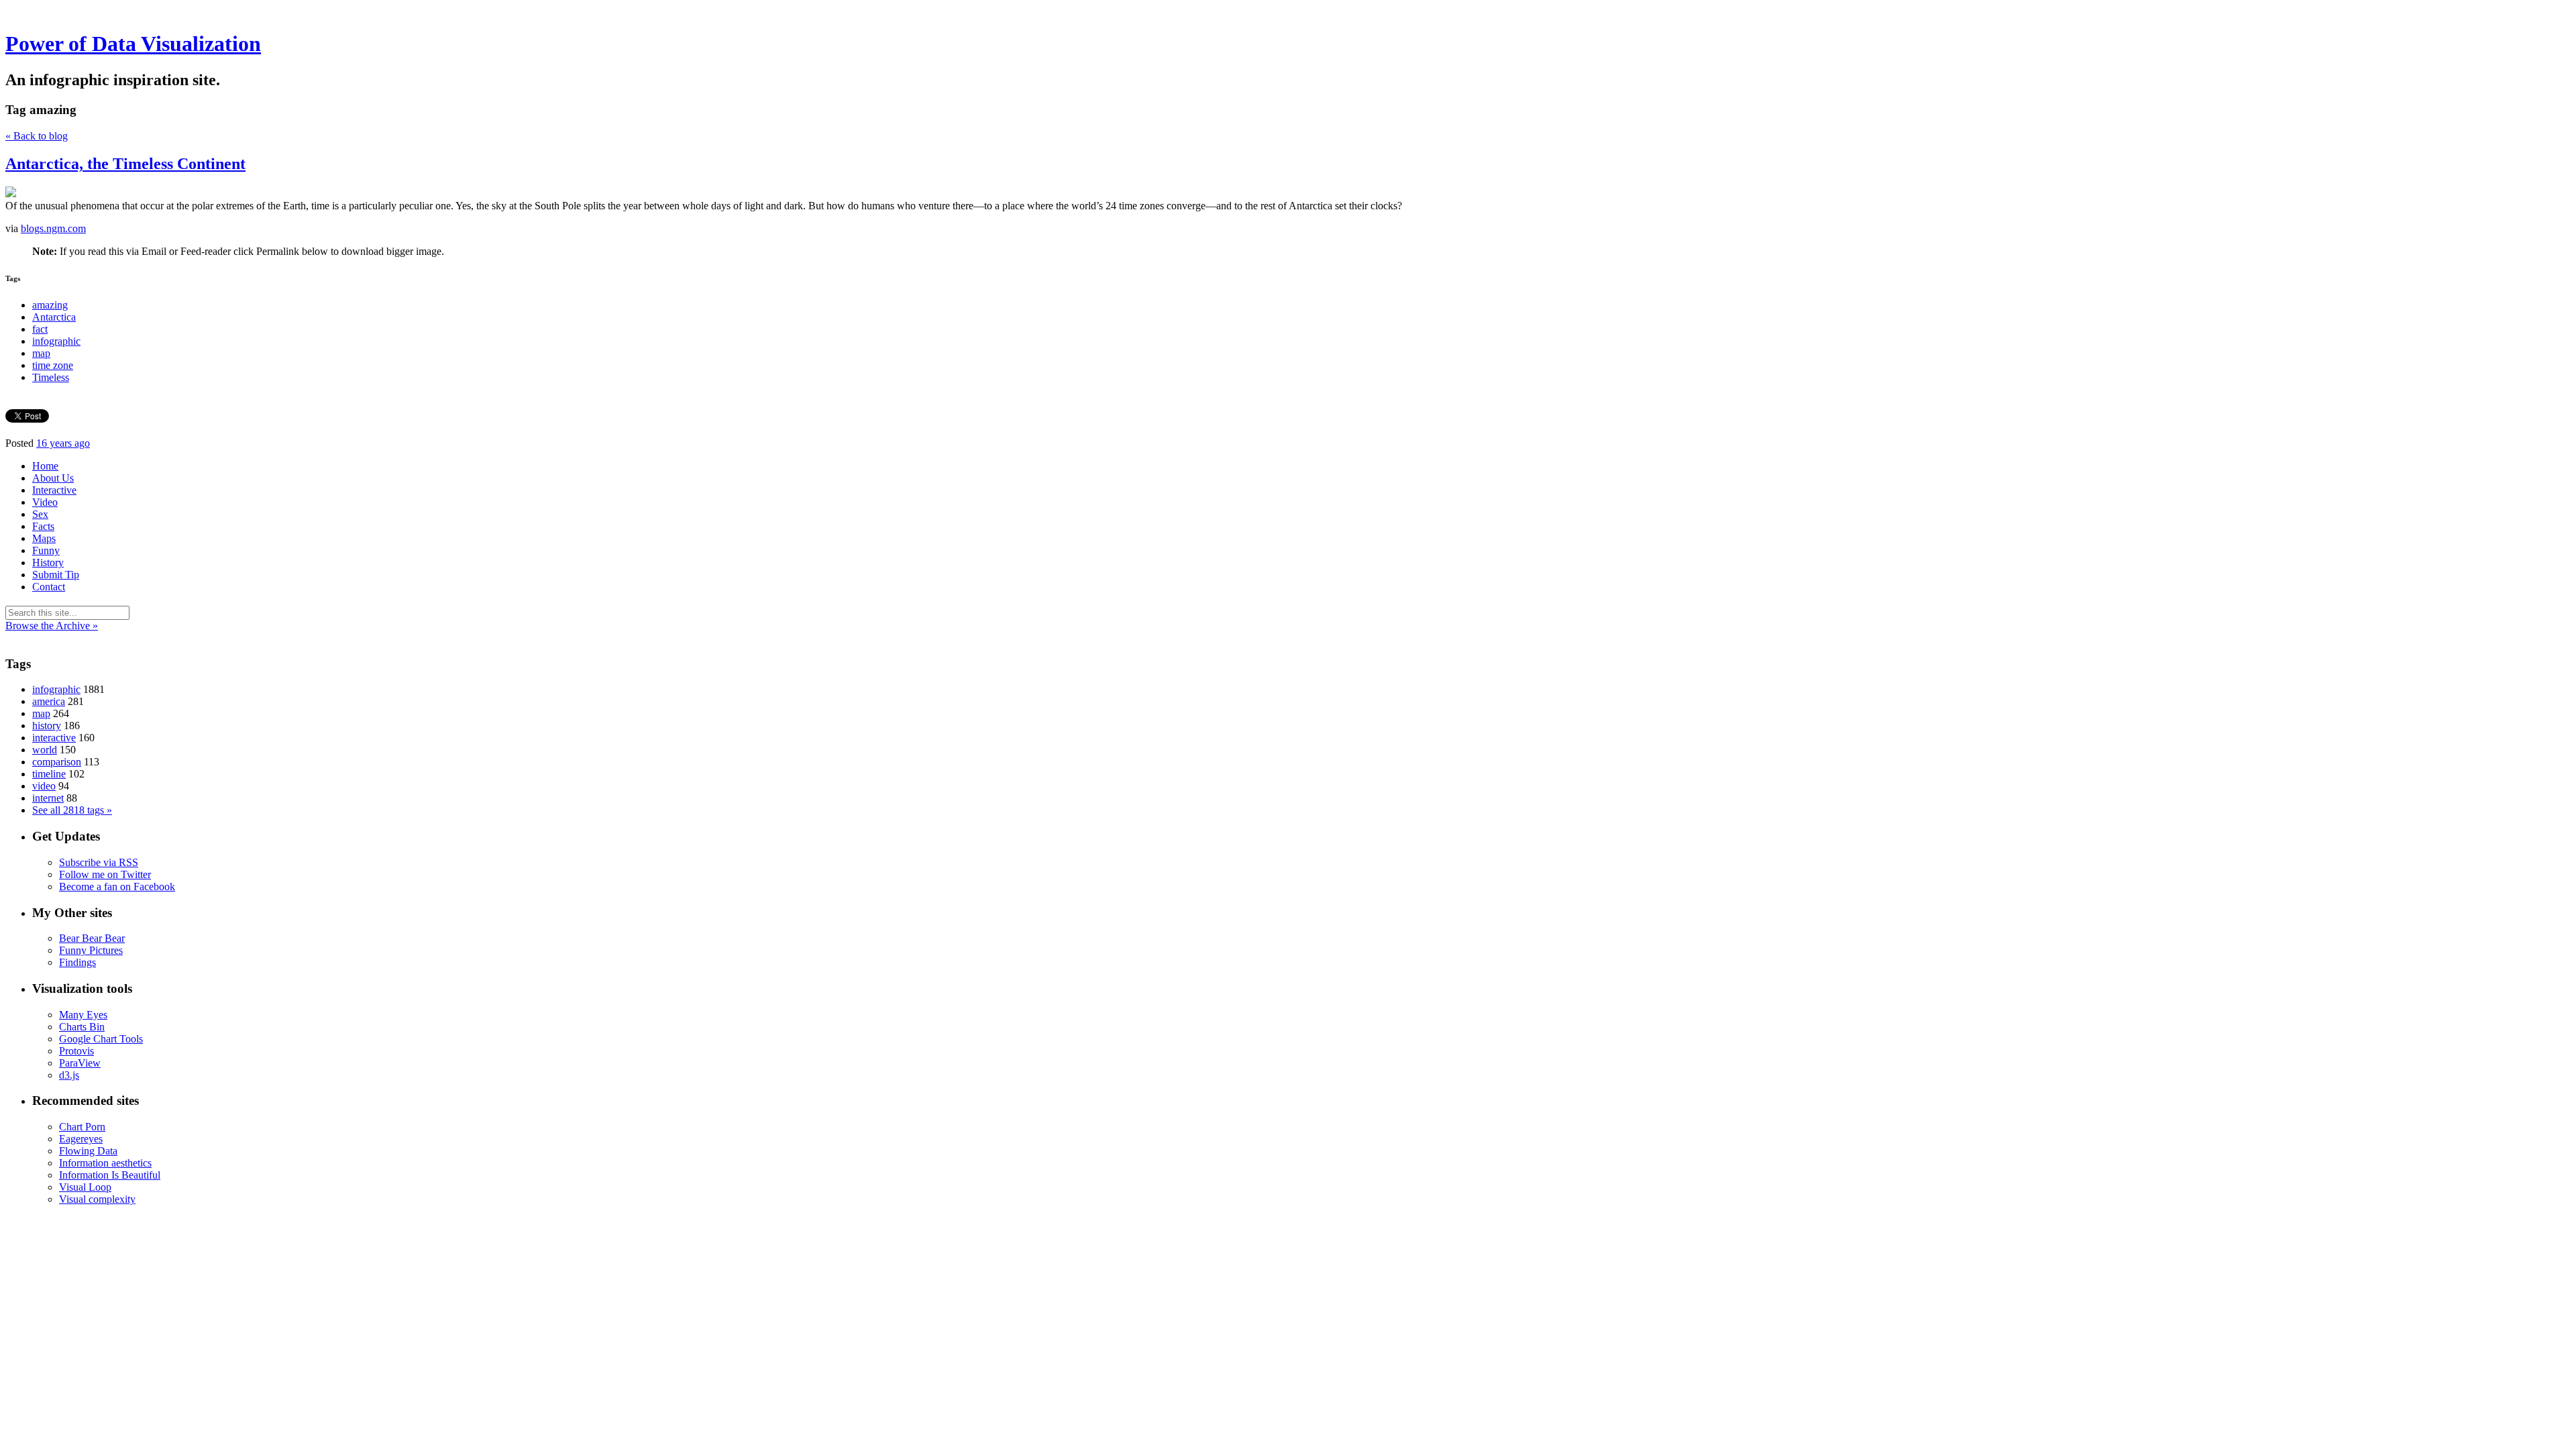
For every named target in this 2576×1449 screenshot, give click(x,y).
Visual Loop (85, 1187)
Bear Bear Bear (92, 938)
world (45, 750)
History (48, 562)
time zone (53, 365)
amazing (50, 305)
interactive (54, 738)
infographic (56, 341)
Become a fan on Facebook (117, 887)
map (41, 353)
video (44, 786)
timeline (49, 774)
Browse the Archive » (52, 626)
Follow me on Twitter (105, 874)
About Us (53, 478)
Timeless (51, 377)
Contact (49, 587)
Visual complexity (97, 1199)
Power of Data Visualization (133, 44)
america (49, 701)
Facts (43, 526)
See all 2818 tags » (72, 810)
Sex (40, 514)
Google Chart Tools (101, 1039)
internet (48, 798)
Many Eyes (83, 1015)
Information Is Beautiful (110, 1175)
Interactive (54, 490)
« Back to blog (37, 136)
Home (45, 466)
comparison (57, 762)
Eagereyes (81, 1139)
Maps (44, 538)
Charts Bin (82, 1027)
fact (40, 329)
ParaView (80, 1063)
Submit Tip (56, 575)
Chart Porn (82, 1127)
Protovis (76, 1051)
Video (45, 502)
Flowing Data (88, 1151)
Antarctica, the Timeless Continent (125, 164)
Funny (46, 550)
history (47, 726)
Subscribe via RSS (99, 862)
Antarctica (54, 317)
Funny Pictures (91, 950)
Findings (77, 962)
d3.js (69, 1075)
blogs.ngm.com (53, 228)
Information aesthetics (105, 1163)
